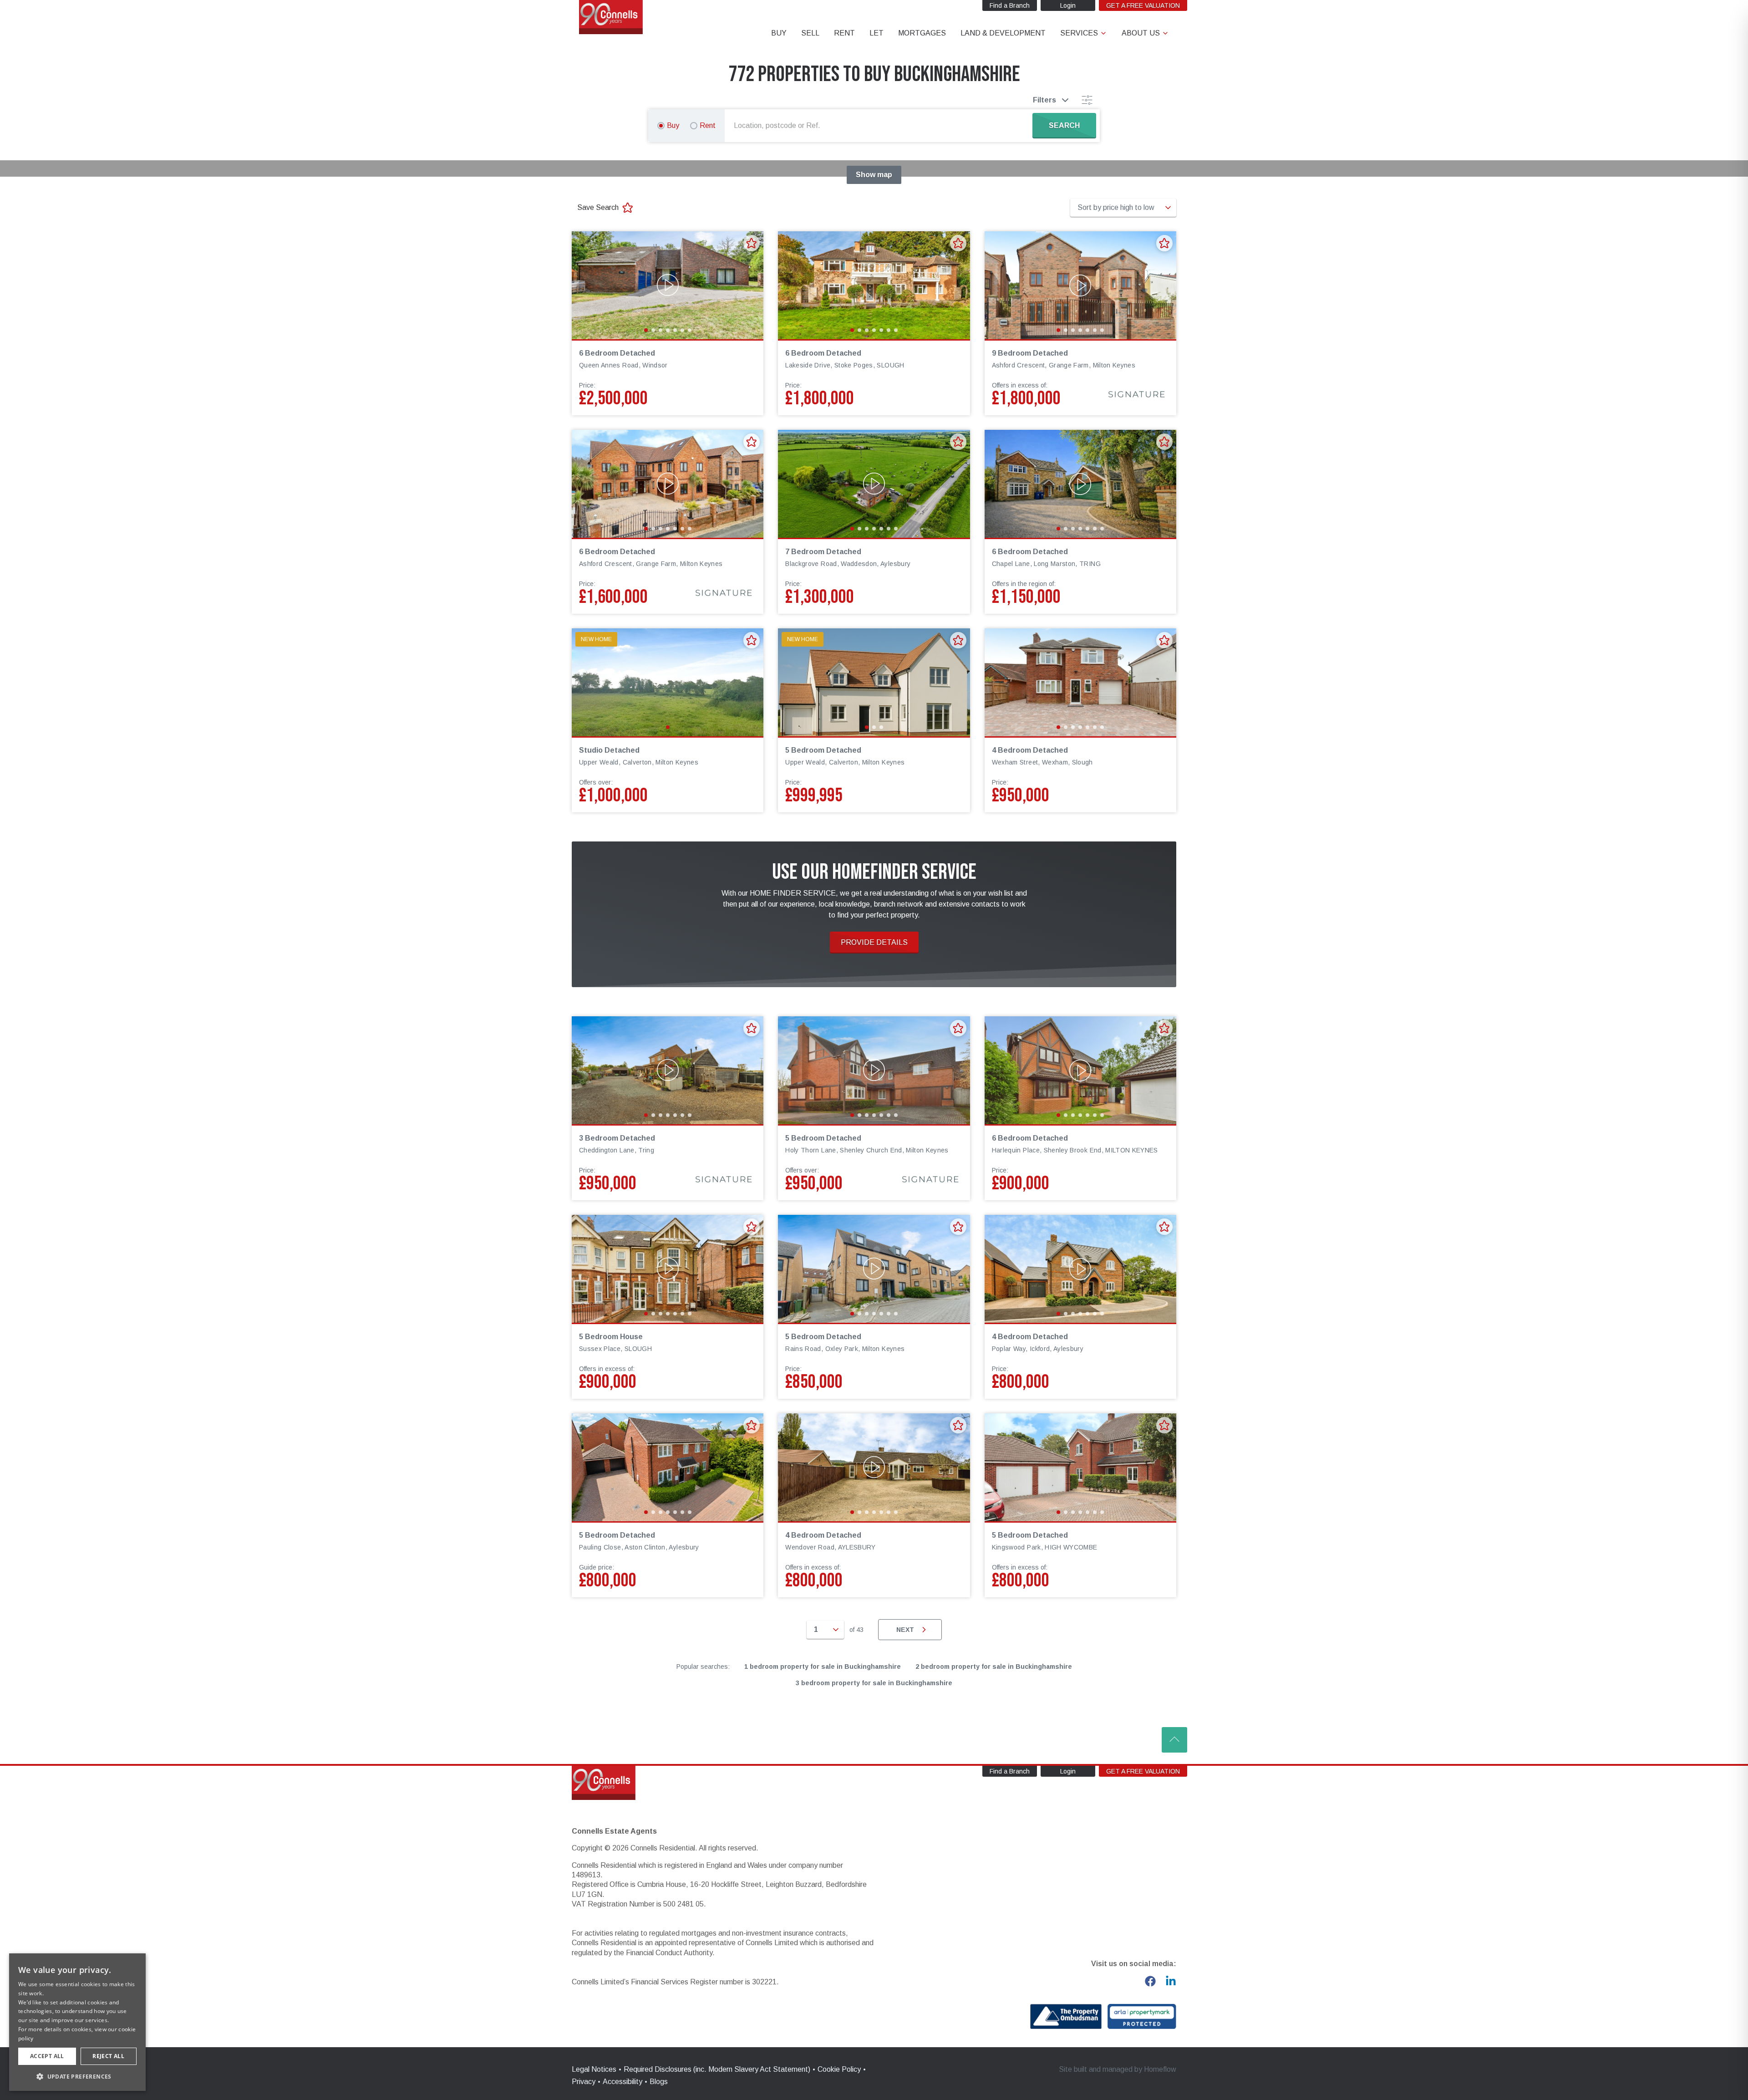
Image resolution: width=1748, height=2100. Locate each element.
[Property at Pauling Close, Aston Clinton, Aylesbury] (668, 1467)
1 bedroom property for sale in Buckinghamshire (823, 1667)
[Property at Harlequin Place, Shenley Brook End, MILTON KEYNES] (1080, 1070)
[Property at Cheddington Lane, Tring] (668, 1070)
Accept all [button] (47, 2056)
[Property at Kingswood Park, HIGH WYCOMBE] (1080, 1467)
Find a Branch (1010, 5)
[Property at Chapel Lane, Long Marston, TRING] (1080, 484)
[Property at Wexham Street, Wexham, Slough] (1080, 682)
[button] (77, 2076)
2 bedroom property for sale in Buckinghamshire (994, 1667)
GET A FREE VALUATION (1143, 5)
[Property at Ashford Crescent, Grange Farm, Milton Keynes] (1080, 285)
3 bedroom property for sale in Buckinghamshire (874, 1683)
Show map (874, 175)
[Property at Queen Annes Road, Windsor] (668, 285)
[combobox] (880, 126)
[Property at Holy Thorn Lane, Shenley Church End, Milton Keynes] (874, 1070)
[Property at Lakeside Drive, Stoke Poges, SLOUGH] (874, 285)
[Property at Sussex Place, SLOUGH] (668, 1269)
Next (905, 1630)
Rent (708, 125)
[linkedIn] (1171, 1981)
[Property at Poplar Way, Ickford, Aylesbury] (1080, 1269)
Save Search (598, 207)
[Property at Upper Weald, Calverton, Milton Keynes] (668, 682)
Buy (673, 125)
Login (1068, 5)
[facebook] (1150, 1981)
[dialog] (77, 2022)
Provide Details (874, 942)
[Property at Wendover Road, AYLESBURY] (874, 1467)
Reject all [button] (108, 2056)
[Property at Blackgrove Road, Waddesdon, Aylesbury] (874, 484)
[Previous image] (584, 285)
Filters (1044, 100)
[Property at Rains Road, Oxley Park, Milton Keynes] (874, 1269)
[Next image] (751, 285)
